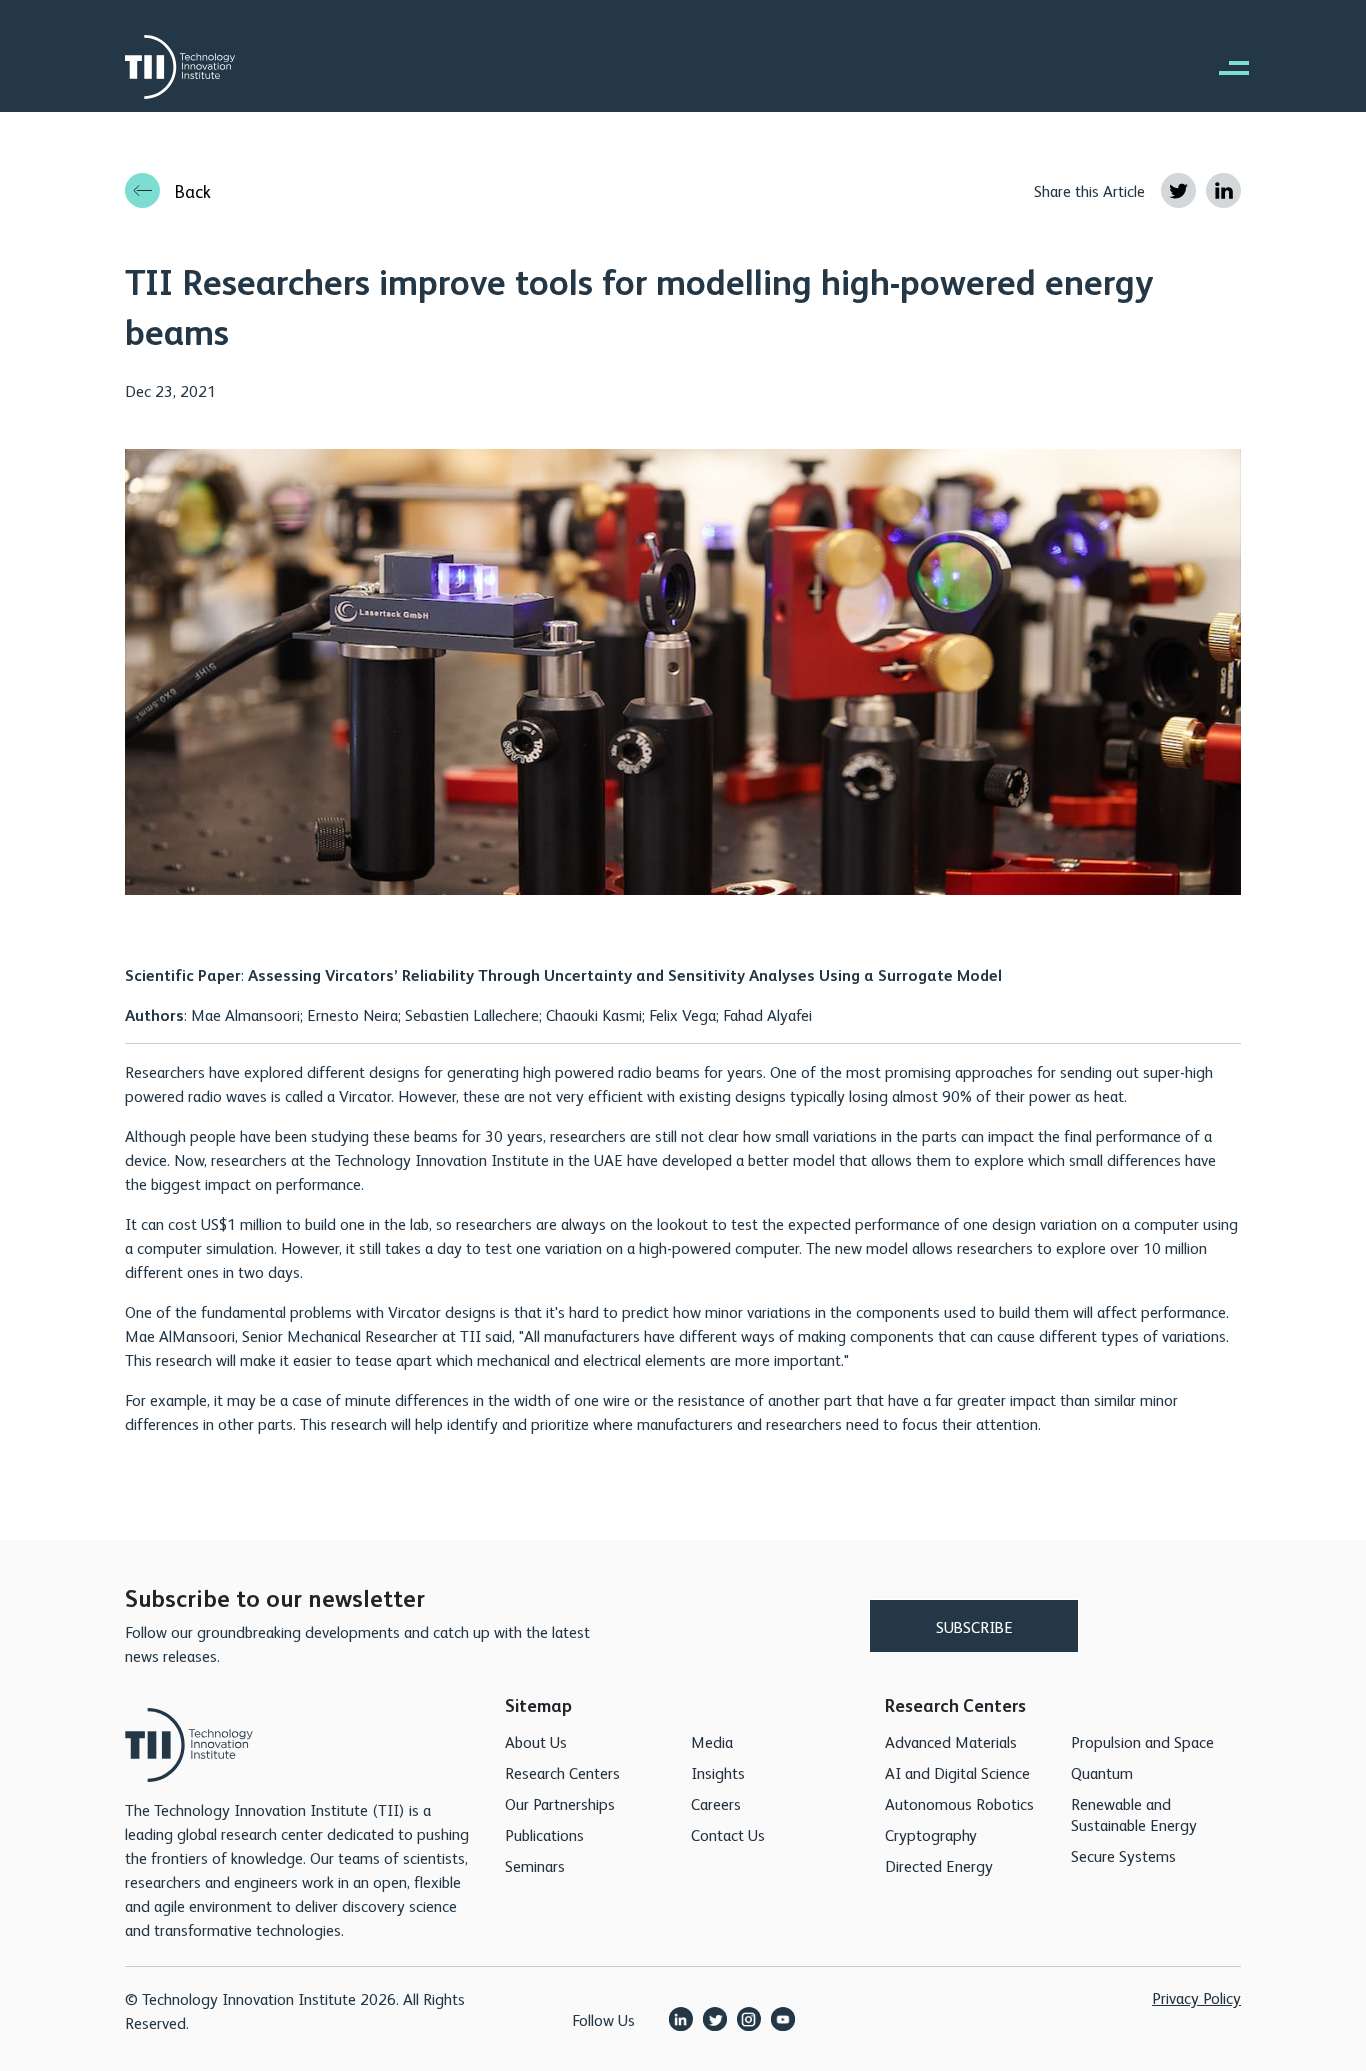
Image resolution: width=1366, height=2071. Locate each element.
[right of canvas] (1224, 67)
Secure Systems (1123, 1855)
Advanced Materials (951, 1741)
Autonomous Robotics (959, 1803)
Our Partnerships (560, 1803)
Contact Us (728, 1834)
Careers (716, 1803)
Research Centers (562, 1772)
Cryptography (931, 1834)
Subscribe (974, 1626)
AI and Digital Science (957, 1772)
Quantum (1102, 1772)
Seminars (535, 1865)
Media (712, 1741)
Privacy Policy (1196, 1997)
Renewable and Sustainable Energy (1134, 1814)
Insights (718, 1772)
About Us (536, 1741)
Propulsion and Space (1142, 1741)
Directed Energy (939, 1865)
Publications (544, 1834)
